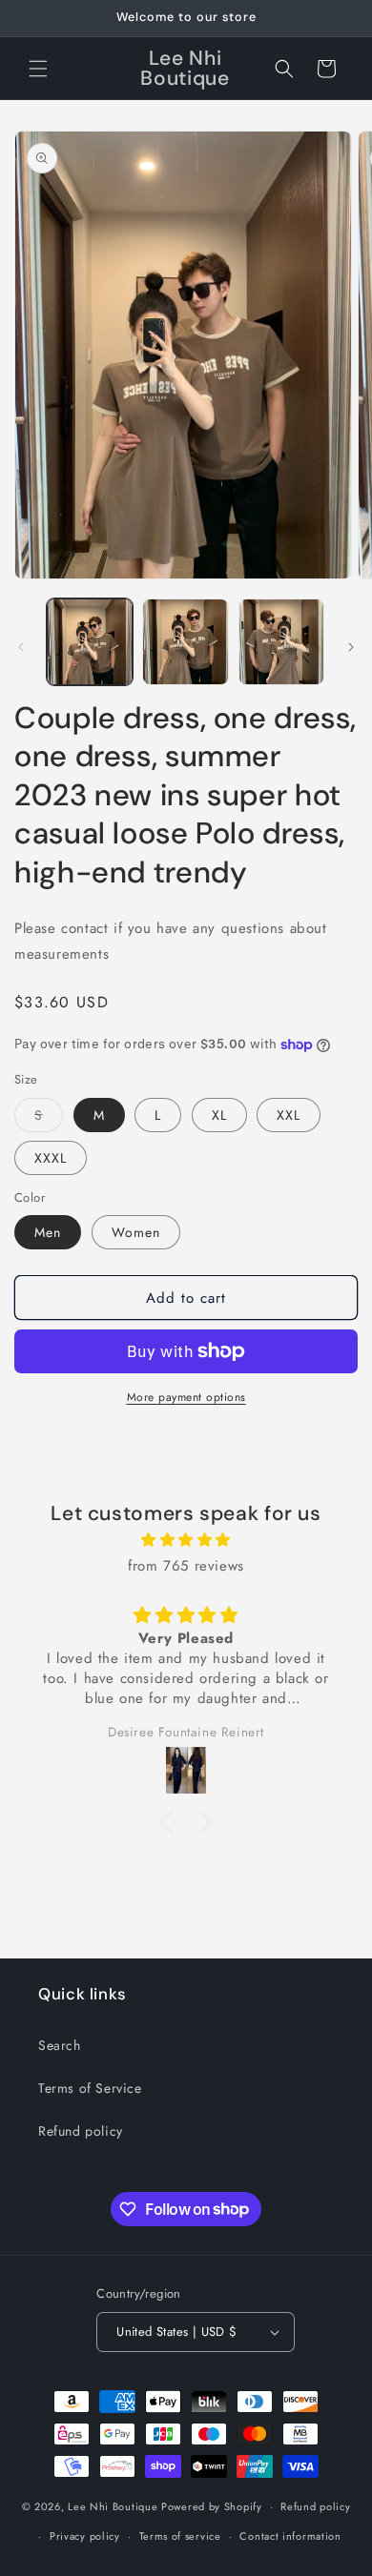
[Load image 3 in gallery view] (281, 641)
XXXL (51, 1158)
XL (219, 1115)
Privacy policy (85, 2536)
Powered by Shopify (212, 2506)
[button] (38, 69)
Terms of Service (90, 2088)
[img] (186, 1540)
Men (48, 1232)
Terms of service (180, 2536)
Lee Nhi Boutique (113, 2506)
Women (136, 1232)
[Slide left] (21, 647)
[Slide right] (351, 647)
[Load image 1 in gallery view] (90, 641)
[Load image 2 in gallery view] (185, 641)
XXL (289, 1115)
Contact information (290, 2536)
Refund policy (81, 2131)
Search (60, 2045)
